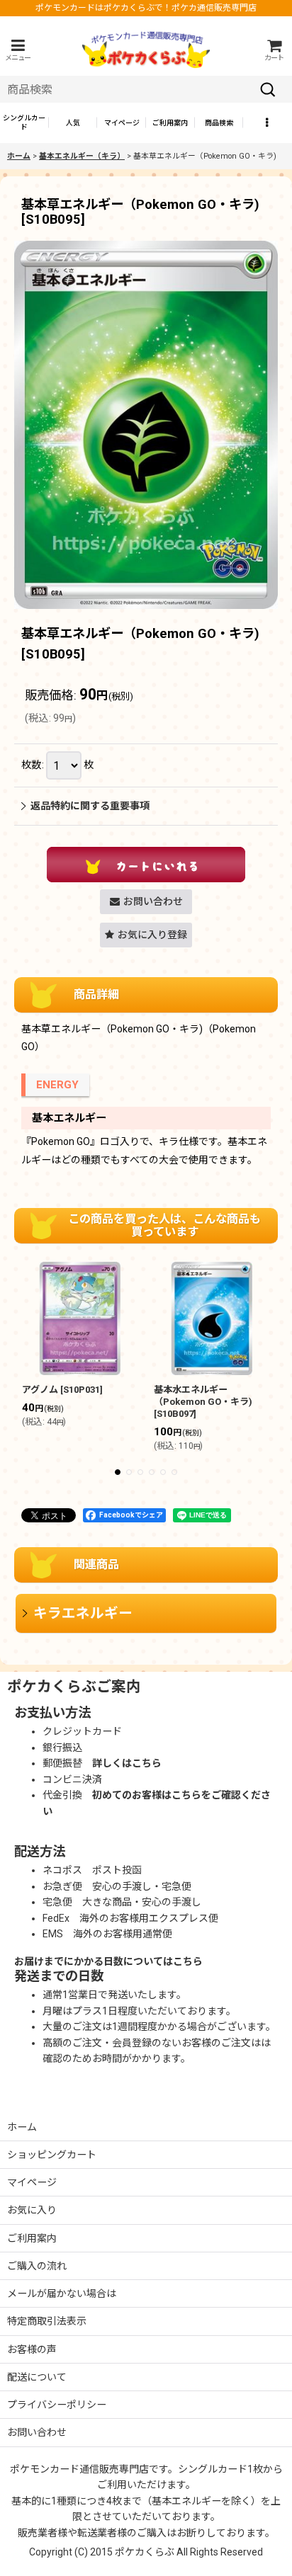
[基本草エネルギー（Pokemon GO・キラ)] (146, 424)
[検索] (268, 89)
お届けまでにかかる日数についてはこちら (108, 1961)
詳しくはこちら (127, 1763)
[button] (18, 50)
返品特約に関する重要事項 (90, 806)
